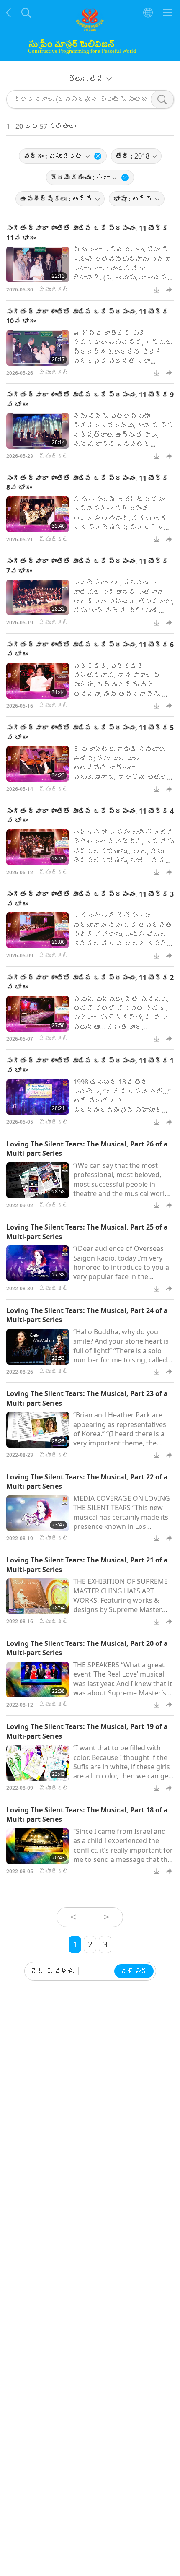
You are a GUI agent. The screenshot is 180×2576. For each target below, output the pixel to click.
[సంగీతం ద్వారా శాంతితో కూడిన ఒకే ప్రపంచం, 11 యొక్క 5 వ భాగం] (38, 764)
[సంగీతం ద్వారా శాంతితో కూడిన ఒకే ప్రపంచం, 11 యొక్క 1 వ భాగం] (38, 1097)
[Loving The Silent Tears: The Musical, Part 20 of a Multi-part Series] (38, 1680)
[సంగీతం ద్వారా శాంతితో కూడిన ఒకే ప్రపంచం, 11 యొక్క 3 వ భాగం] (38, 930)
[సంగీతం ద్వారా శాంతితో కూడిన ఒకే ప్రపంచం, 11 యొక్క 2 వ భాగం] (38, 1014)
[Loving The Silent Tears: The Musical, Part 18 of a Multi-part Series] (38, 1846)
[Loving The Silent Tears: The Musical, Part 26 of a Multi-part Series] (38, 1180)
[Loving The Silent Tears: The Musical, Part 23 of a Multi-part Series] (38, 1430)
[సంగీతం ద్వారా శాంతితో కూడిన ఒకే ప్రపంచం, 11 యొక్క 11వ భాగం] (38, 264)
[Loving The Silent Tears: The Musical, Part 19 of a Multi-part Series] (38, 1763)
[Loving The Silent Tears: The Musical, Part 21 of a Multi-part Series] (38, 1596)
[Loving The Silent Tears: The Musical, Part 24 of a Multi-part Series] (38, 1347)
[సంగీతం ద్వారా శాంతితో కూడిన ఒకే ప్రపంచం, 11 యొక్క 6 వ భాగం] (38, 681)
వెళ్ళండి (134, 1971)
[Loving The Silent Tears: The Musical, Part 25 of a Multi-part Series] (38, 1263)
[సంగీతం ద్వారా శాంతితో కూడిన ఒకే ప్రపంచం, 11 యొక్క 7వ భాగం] (38, 597)
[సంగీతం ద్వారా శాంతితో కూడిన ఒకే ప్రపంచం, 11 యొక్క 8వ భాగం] (38, 514)
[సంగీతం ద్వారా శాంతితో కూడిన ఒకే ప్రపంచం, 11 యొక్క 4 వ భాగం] (38, 847)
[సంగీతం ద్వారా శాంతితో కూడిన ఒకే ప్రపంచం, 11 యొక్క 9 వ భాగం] (38, 431)
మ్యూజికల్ (54, 290)
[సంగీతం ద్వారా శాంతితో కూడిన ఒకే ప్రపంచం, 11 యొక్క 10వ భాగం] (38, 348)
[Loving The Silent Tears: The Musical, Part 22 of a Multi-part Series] (38, 1513)
